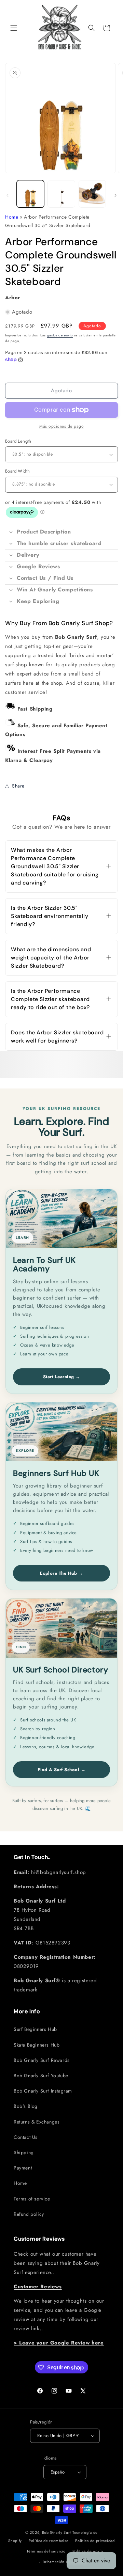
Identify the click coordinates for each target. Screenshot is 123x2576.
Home (12, 217)
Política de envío (88, 2551)
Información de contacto (65, 2562)
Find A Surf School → (61, 1770)
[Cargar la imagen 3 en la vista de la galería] (92, 194)
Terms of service (32, 2199)
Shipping (24, 2152)
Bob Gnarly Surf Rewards (42, 2060)
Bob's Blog (26, 2106)
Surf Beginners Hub (35, 2029)
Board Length (18, 441)
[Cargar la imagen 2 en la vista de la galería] (61, 194)
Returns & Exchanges (37, 2122)
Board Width (17, 471)
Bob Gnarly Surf (57, 2532)
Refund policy (29, 2214)
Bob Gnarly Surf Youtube (41, 2076)
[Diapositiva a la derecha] (115, 195)
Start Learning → (62, 1377)
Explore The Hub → (62, 1573)
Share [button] (18, 786)
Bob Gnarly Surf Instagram (43, 2091)
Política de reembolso (49, 2541)
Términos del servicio (46, 2551)
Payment (23, 2168)
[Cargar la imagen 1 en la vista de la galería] (30, 194)
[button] (14, 28)
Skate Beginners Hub (37, 2045)
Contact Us (26, 2137)
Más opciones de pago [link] (61, 426)
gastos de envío (60, 335)
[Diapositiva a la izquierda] (8, 195)
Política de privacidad (95, 2541)
